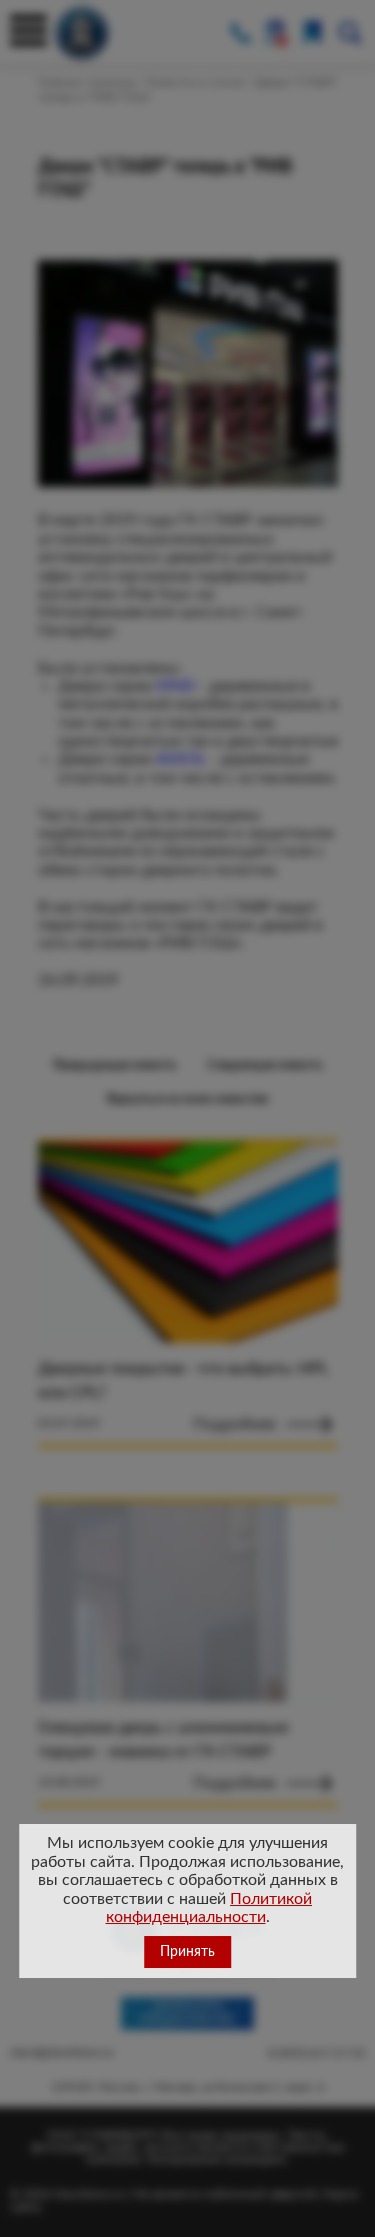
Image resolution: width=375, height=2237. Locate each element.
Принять (187, 1952)
